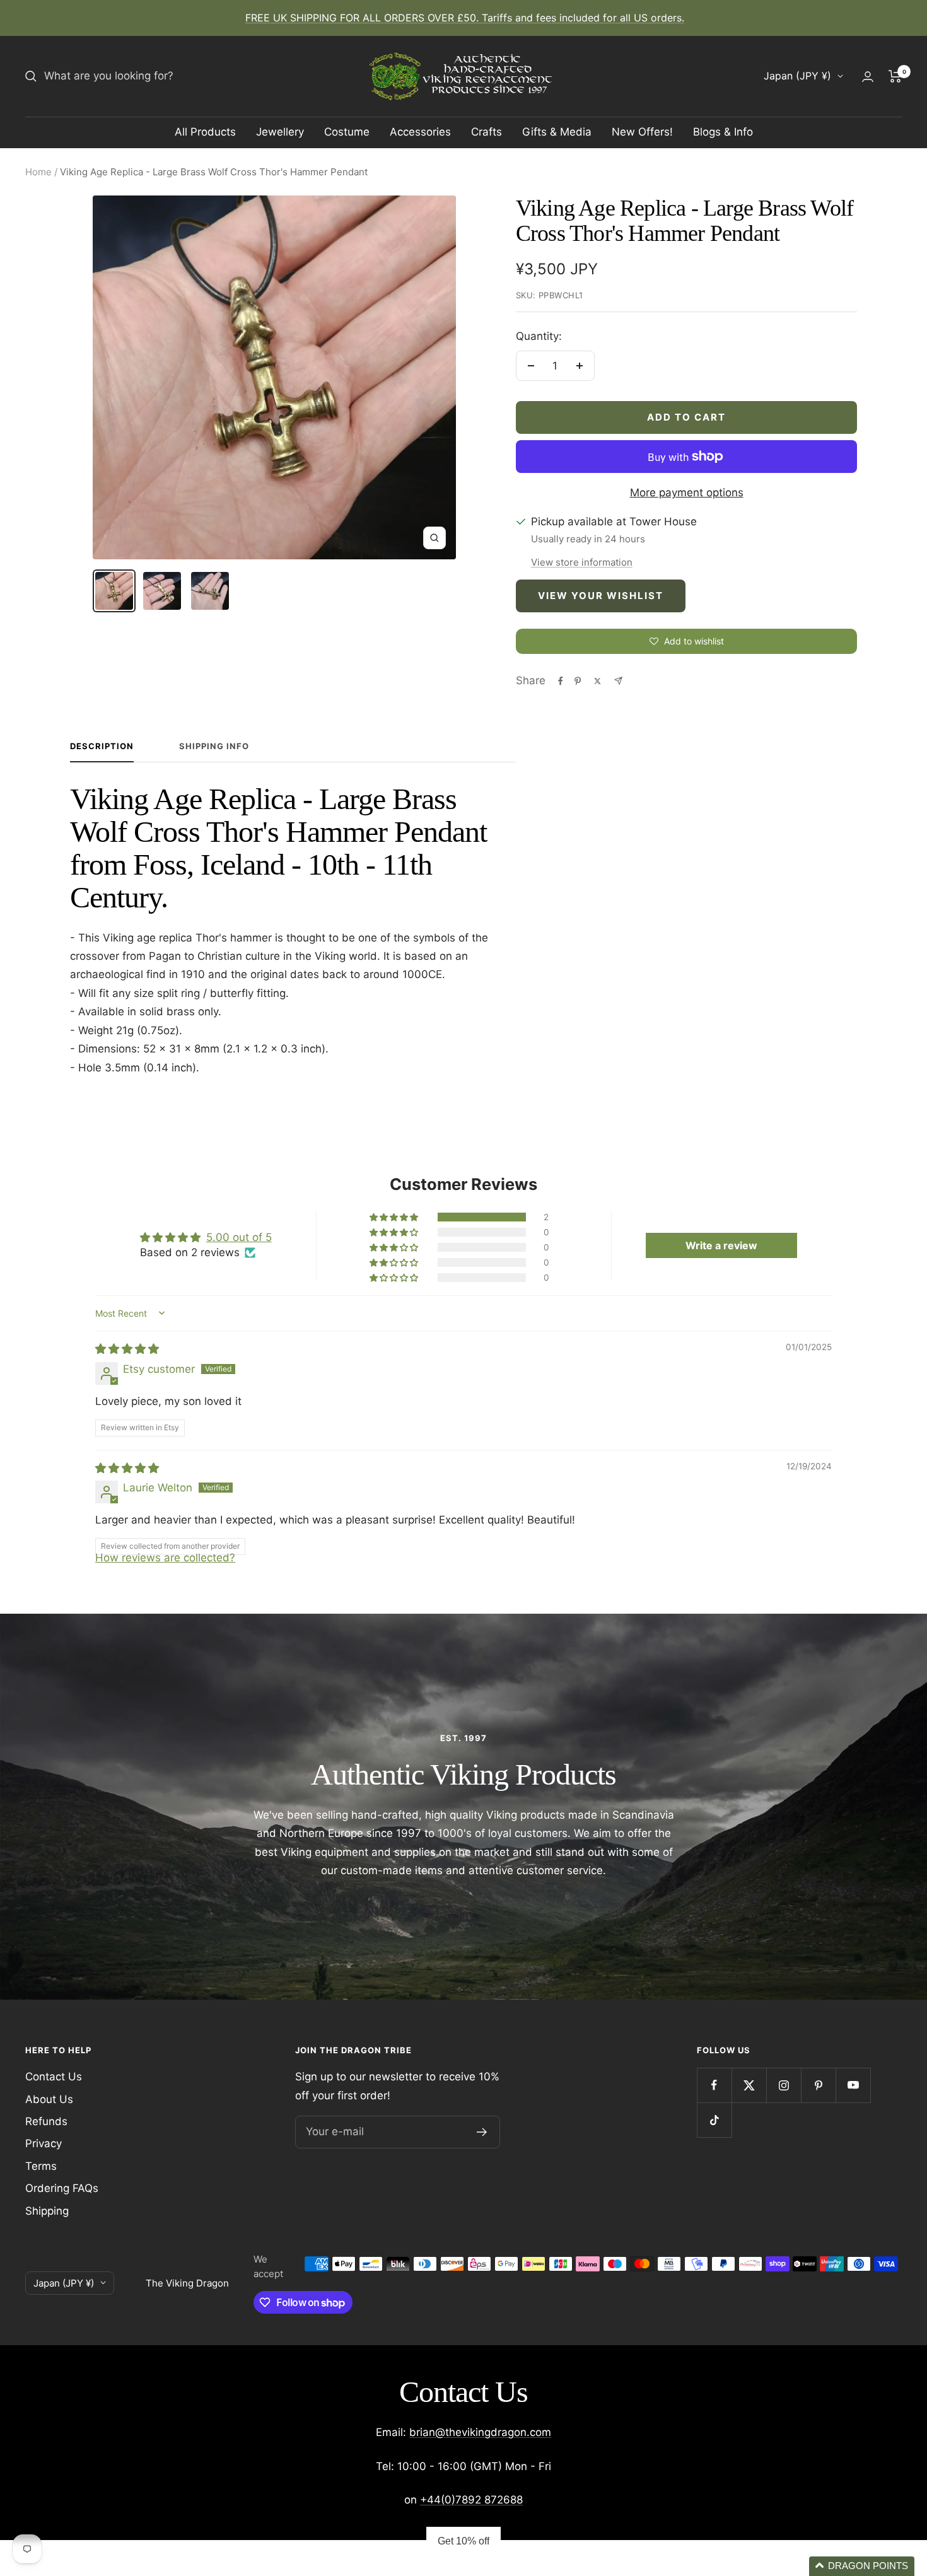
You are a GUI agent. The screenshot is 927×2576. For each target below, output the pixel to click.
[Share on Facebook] (561, 681)
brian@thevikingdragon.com (480, 2432)
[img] (127, 1349)
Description (102, 746)
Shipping (47, 2211)
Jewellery (280, 132)
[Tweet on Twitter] (598, 681)
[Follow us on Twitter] (749, 2085)
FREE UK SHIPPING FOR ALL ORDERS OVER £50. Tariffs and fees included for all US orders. (465, 18)
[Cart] (895, 76)
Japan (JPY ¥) (797, 76)
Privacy (44, 2143)
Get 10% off (463, 2541)
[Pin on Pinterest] (578, 681)
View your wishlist (601, 596)
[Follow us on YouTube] (853, 2085)
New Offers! (642, 132)
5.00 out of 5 (239, 1237)
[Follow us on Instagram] (784, 2085)
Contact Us (54, 2077)
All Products (205, 132)
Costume (347, 132)
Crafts (487, 132)
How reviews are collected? (165, 1558)
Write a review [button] (721, 1245)
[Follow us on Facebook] (714, 2085)
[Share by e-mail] (618, 681)
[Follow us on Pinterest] (818, 2085)
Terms (41, 2166)
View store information (582, 562)
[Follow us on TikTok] (714, 2120)
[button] (395, 1217)
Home (38, 172)
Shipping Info (214, 746)
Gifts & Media (557, 132)
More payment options (687, 492)
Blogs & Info (723, 132)
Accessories (420, 132)
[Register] (482, 2132)
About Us (49, 2099)
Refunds (46, 2121)
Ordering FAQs (62, 2188)
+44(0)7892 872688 (471, 2500)
